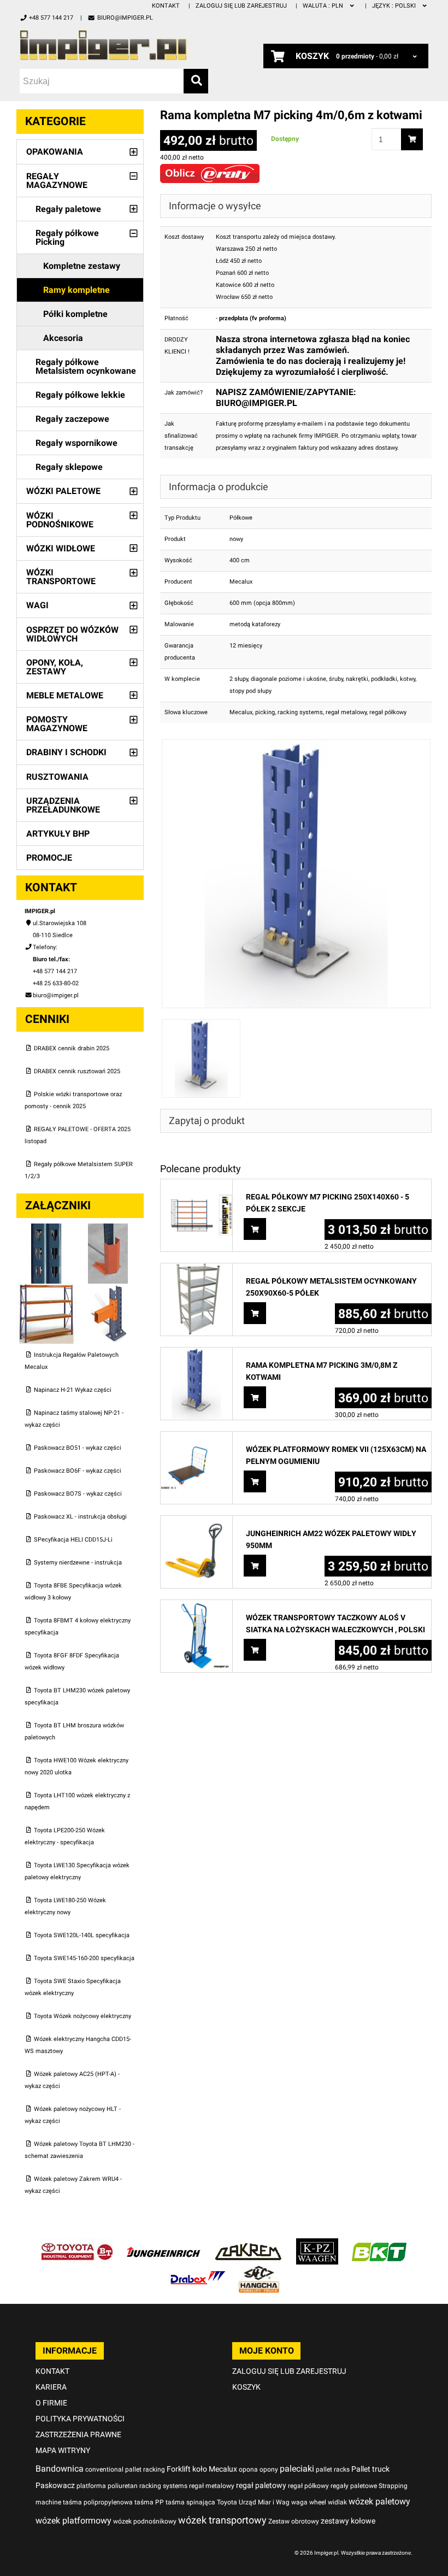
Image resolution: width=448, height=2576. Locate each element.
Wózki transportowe (61, 577)
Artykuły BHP (58, 834)
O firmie (51, 2403)
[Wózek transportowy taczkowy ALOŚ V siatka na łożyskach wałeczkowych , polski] (196, 1606)
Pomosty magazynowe (57, 724)
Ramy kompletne (76, 290)
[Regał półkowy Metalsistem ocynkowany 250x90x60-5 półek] (196, 1269)
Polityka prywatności (80, 2419)
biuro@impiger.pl (125, 18)
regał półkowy (388, 712)
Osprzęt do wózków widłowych (72, 634)
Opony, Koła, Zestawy (55, 667)
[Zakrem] (248, 2244)
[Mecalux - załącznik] (47, 1229)
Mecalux (241, 712)
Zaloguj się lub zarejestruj (241, 6)
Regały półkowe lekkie (80, 395)
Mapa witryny (63, 2450)
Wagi (37, 605)
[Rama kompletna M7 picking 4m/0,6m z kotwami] (296, 745)
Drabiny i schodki (66, 752)
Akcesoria (63, 338)
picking (265, 712)
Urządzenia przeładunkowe (63, 805)
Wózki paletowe (63, 491)
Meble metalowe (65, 695)
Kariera (51, 2387)
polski (395, 6)
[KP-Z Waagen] (317, 2244)
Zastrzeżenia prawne (78, 2434)
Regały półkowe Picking (67, 237)
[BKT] (379, 2244)
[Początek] (114, 45)
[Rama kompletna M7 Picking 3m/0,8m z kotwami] (196, 1353)
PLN (324, 6)
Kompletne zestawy (82, 266)
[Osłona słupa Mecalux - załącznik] (108, 1229)
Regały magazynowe (57, 181)
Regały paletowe (68, 209)
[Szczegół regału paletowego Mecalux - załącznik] (108, 1289)
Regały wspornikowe (76, 443)
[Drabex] (198, 2271)
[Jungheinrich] (163, 2244)
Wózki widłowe (61, 548)
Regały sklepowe (69, 467)
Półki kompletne (75, 314)
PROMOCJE (49, 858)
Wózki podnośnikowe (60, 520)
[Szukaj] (196, 81)
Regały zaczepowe (72, 419)
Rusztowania (57, 777)
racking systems (300, 712)
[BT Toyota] (77, 2244)
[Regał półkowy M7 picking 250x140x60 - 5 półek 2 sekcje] (196, 1185)
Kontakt (166, 6)
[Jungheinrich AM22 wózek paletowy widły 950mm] (196, 1522)
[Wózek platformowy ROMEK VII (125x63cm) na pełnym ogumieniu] (196, 1437)
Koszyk (246, 2387)
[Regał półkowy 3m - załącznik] (47, 1289)
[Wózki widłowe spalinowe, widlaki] (259, 2271)
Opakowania (55, 152)
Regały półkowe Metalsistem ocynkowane (86, 366)
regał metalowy (346, 712)
